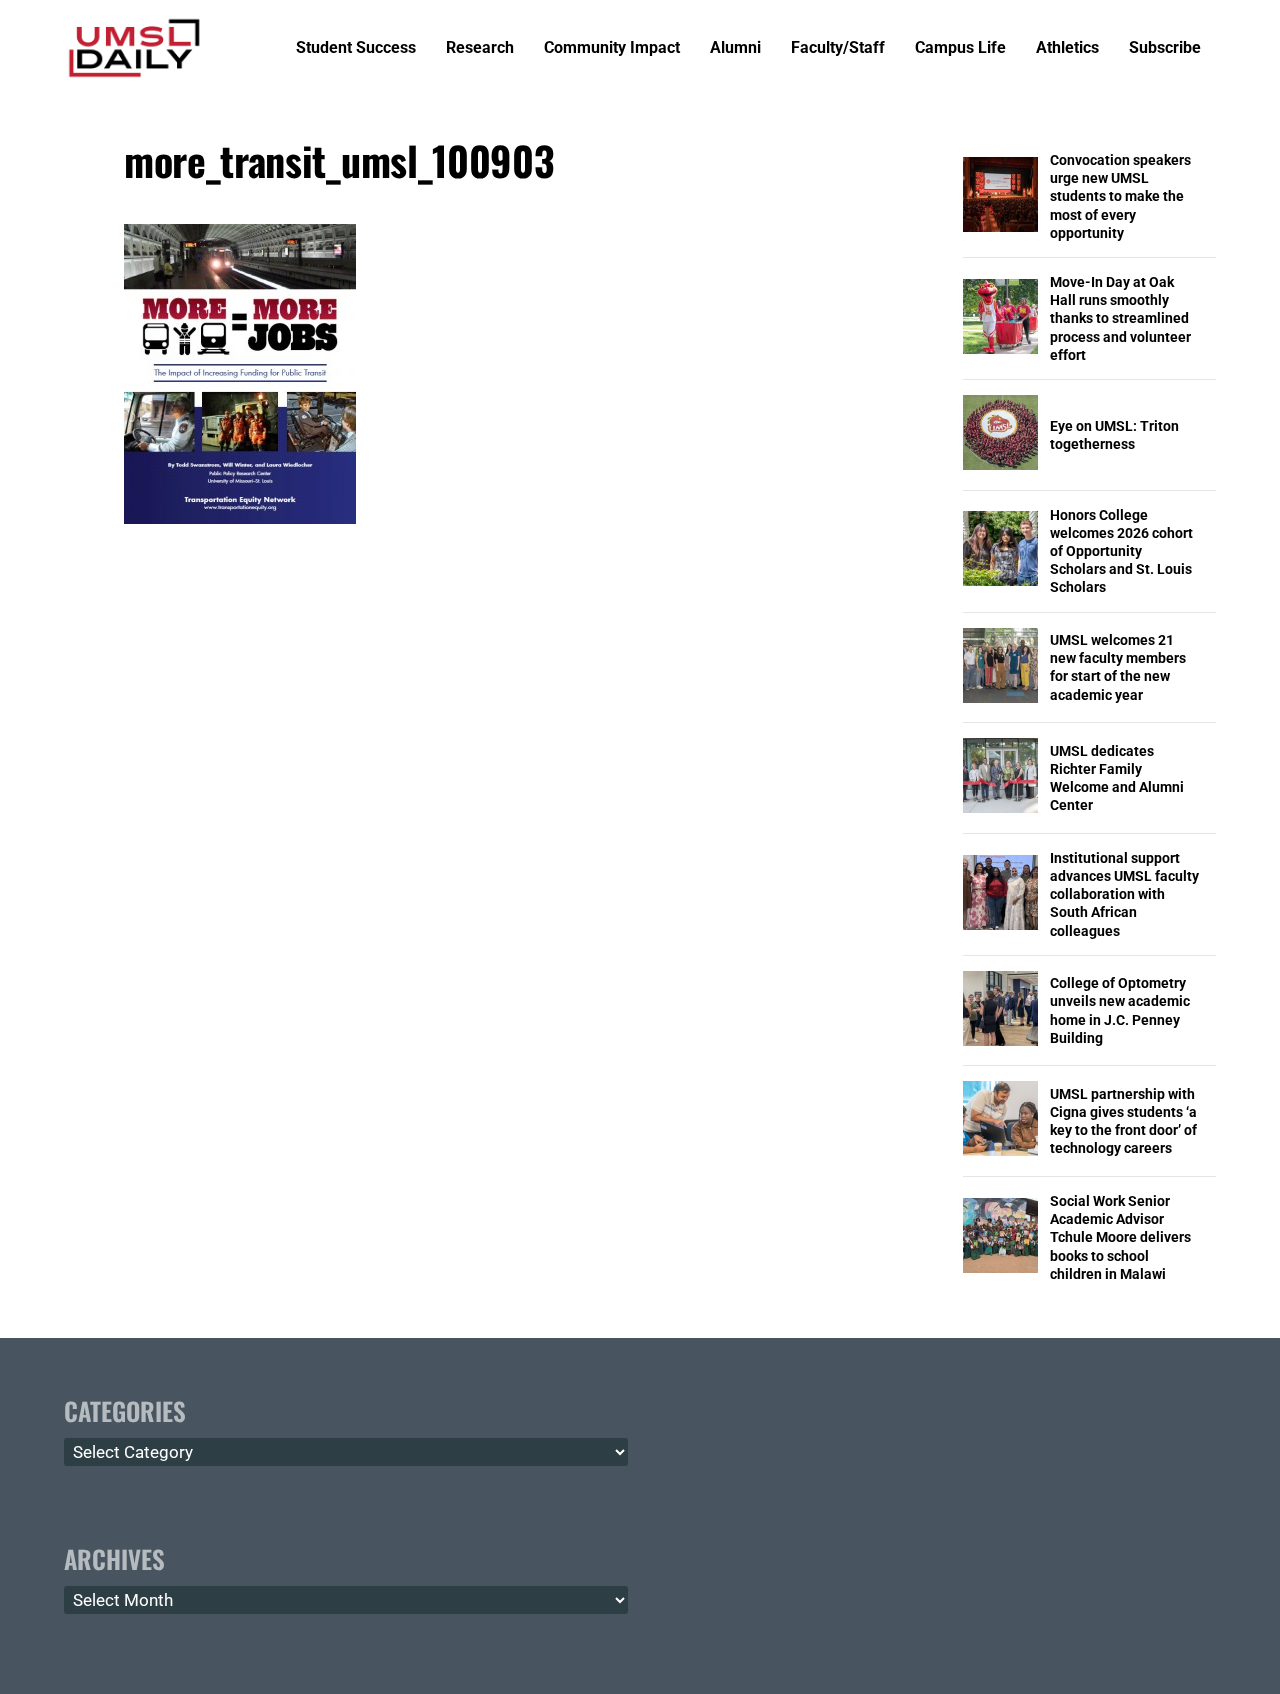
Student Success (356, 48)
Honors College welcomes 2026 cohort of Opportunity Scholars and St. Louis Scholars (1121, 551)
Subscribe (1165, 48)
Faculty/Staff (838, 48)
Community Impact (612, 48)
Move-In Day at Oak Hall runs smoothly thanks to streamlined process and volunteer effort (1120, 318)
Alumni (735, 48)
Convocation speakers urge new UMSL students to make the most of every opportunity (1120, 196)
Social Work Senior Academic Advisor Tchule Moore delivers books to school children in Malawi (1120, 1237)
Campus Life (960, 48)
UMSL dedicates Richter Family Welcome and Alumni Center (1117, 778)
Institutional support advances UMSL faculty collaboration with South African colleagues (1124, 894)
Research (480, 48)
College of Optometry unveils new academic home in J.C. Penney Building (1120, 1010)
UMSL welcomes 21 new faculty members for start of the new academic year (1118, 667)
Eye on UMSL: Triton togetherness (1114, 435)
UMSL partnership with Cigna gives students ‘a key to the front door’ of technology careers (1123, 1121)
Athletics (1067, 48)
